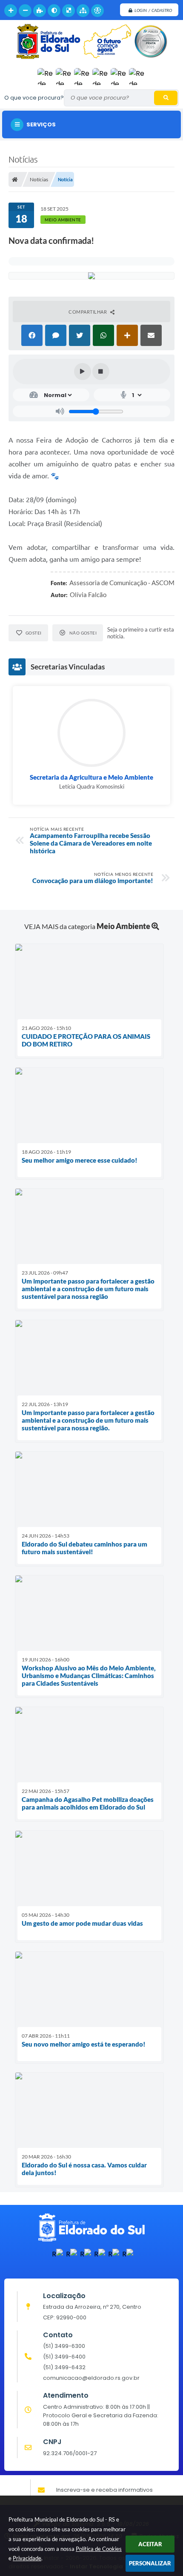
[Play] (83, 372)
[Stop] (101, 372)
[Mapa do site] (83, 11)
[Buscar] (166, 98)
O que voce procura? (34, 98)
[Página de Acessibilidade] (97, 11)
